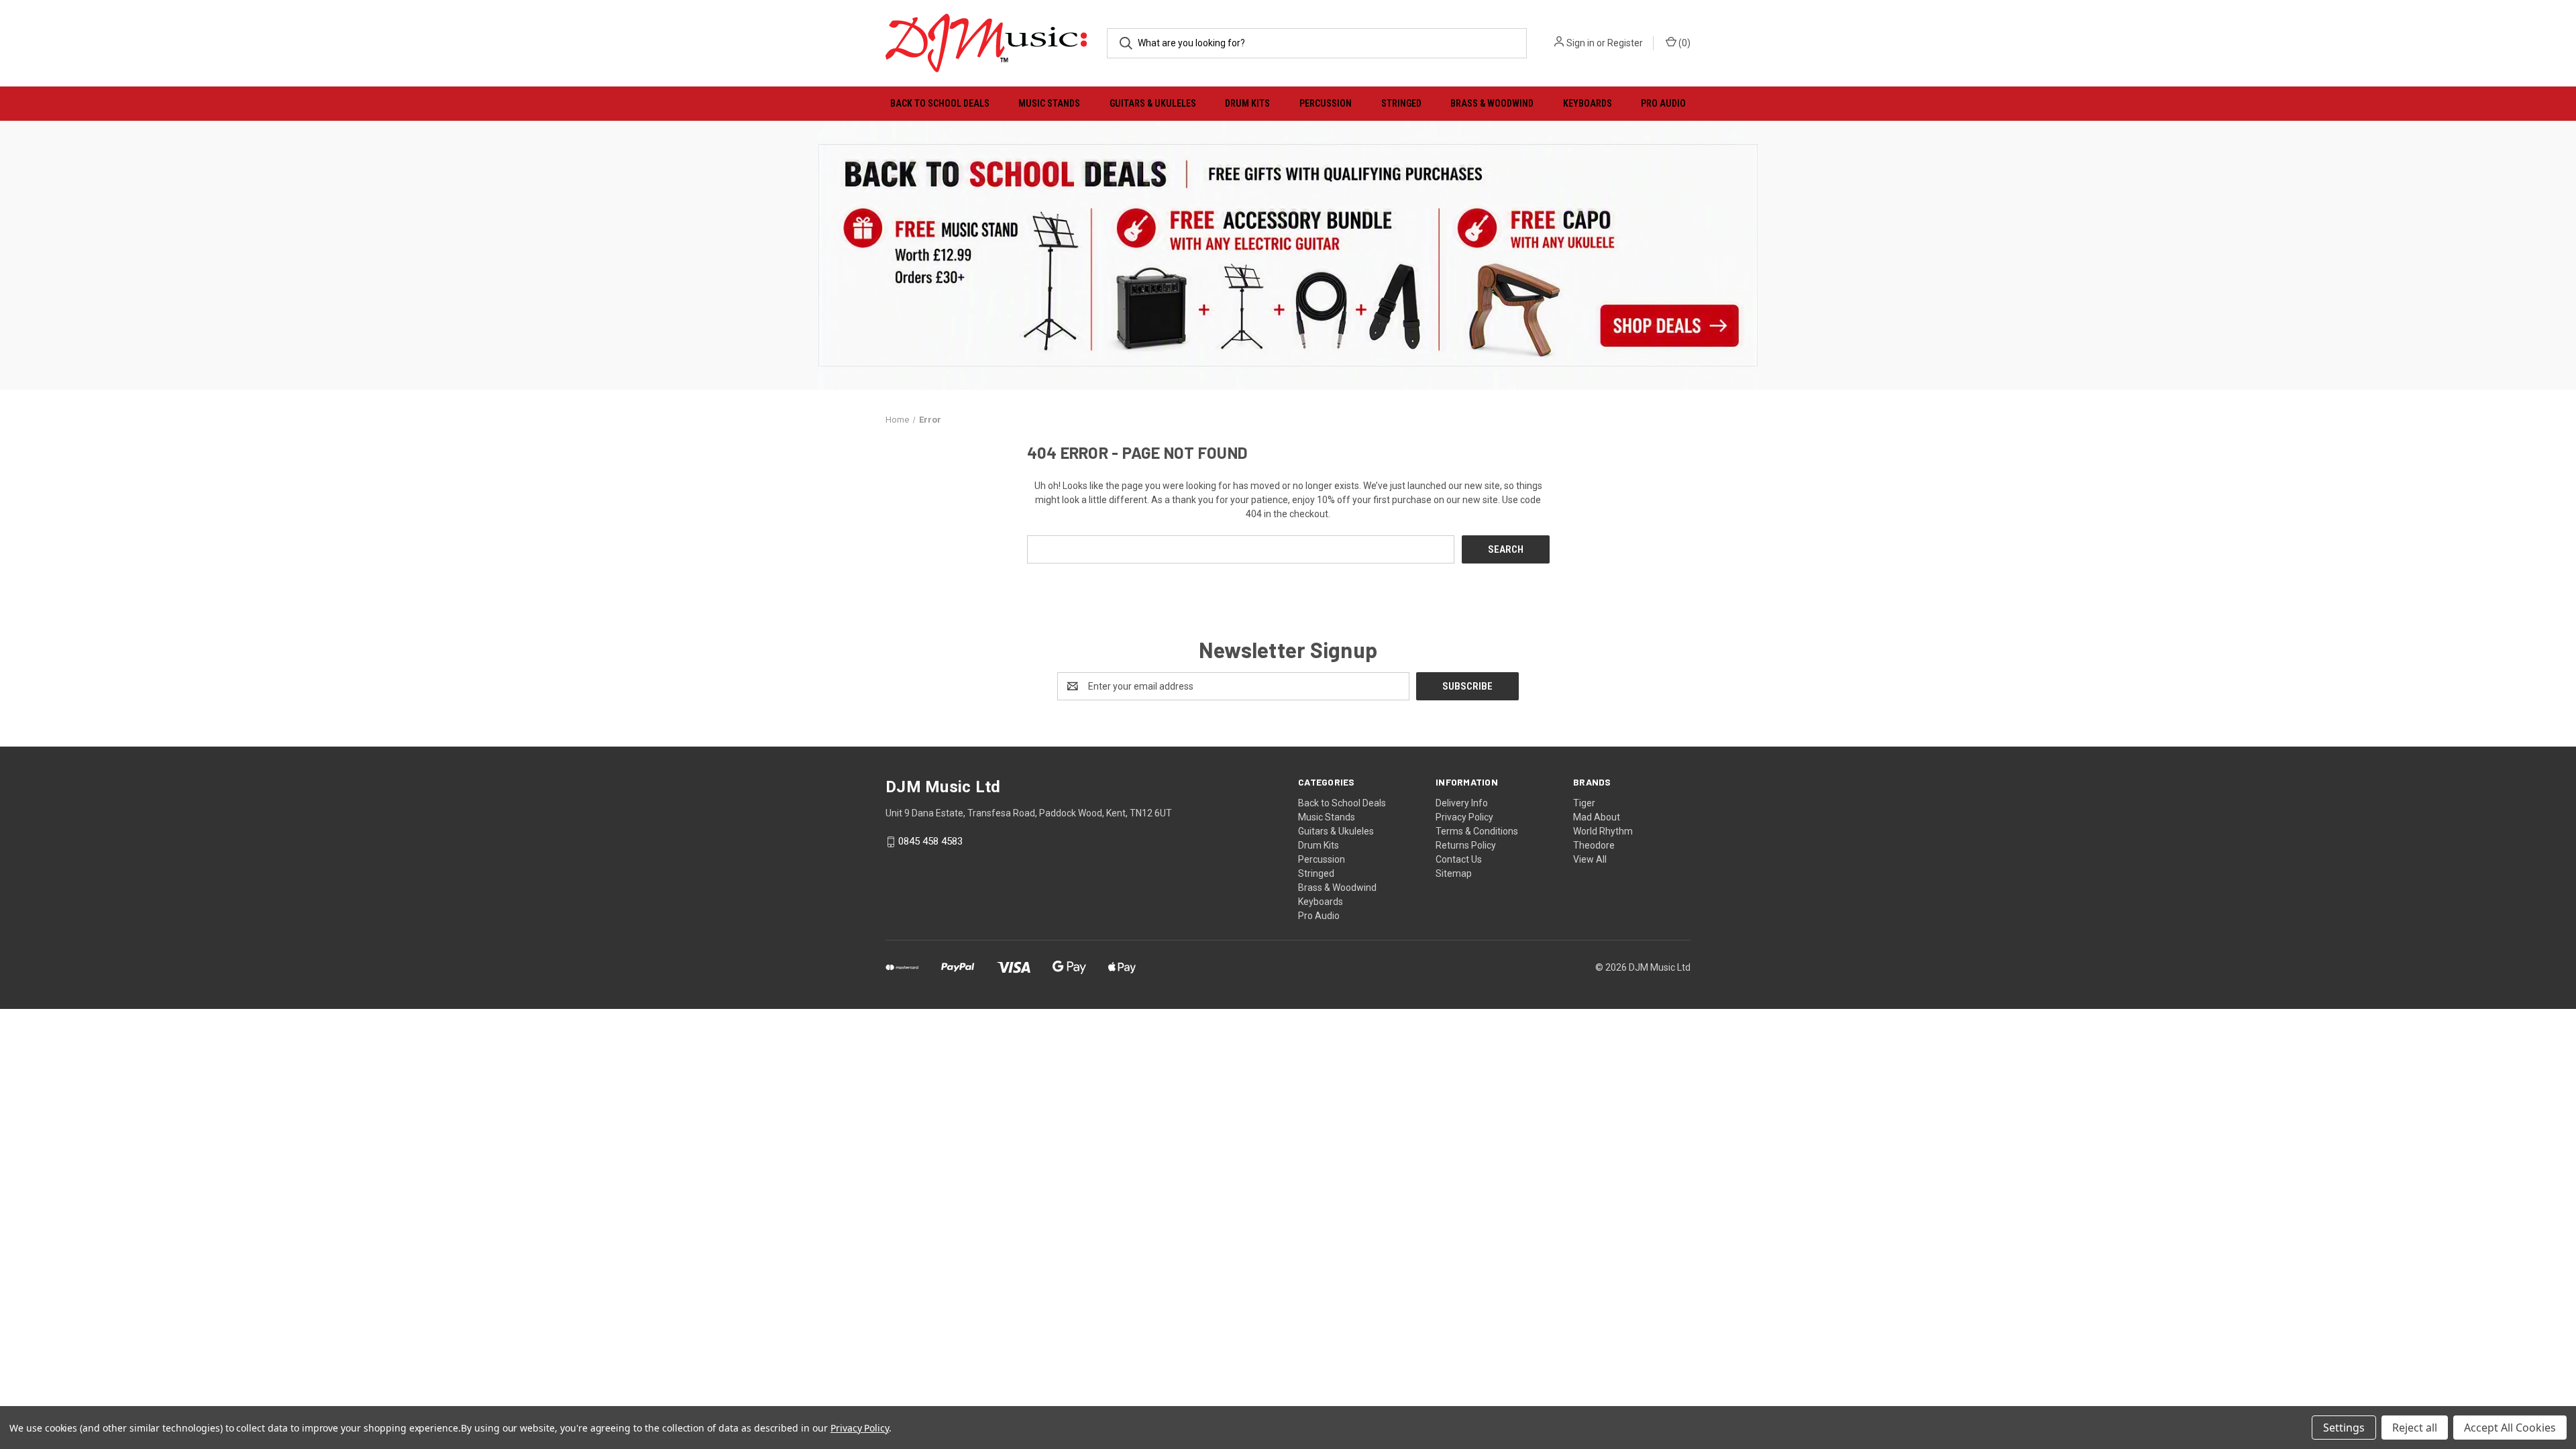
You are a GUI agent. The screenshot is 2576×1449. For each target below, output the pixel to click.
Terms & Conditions (1477, 831)
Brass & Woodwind (1492, 103)
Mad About (1597, 817)
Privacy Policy (1464, 817)
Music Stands (1049, 103)
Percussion (1326, 103)
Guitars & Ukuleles (1153, 103)
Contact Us (1459, 859)
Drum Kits (1247, 103)
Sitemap (1454, 873)
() (1683, 43)
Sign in (1580, 43)
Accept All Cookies (2510, 1428)
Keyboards (1588, 103)
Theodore (1594, 845)
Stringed (1401, 103)
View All (1590, 859)
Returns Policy (1466, 845)
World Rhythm (1603, 831)
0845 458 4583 (930, 842)
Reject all (2415, 1428)
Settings (2344, 1428)
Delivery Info (1462, 803)
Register (1625, 43)
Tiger (1584, 803)
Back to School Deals (940, 103)
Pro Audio (1663, 103)
